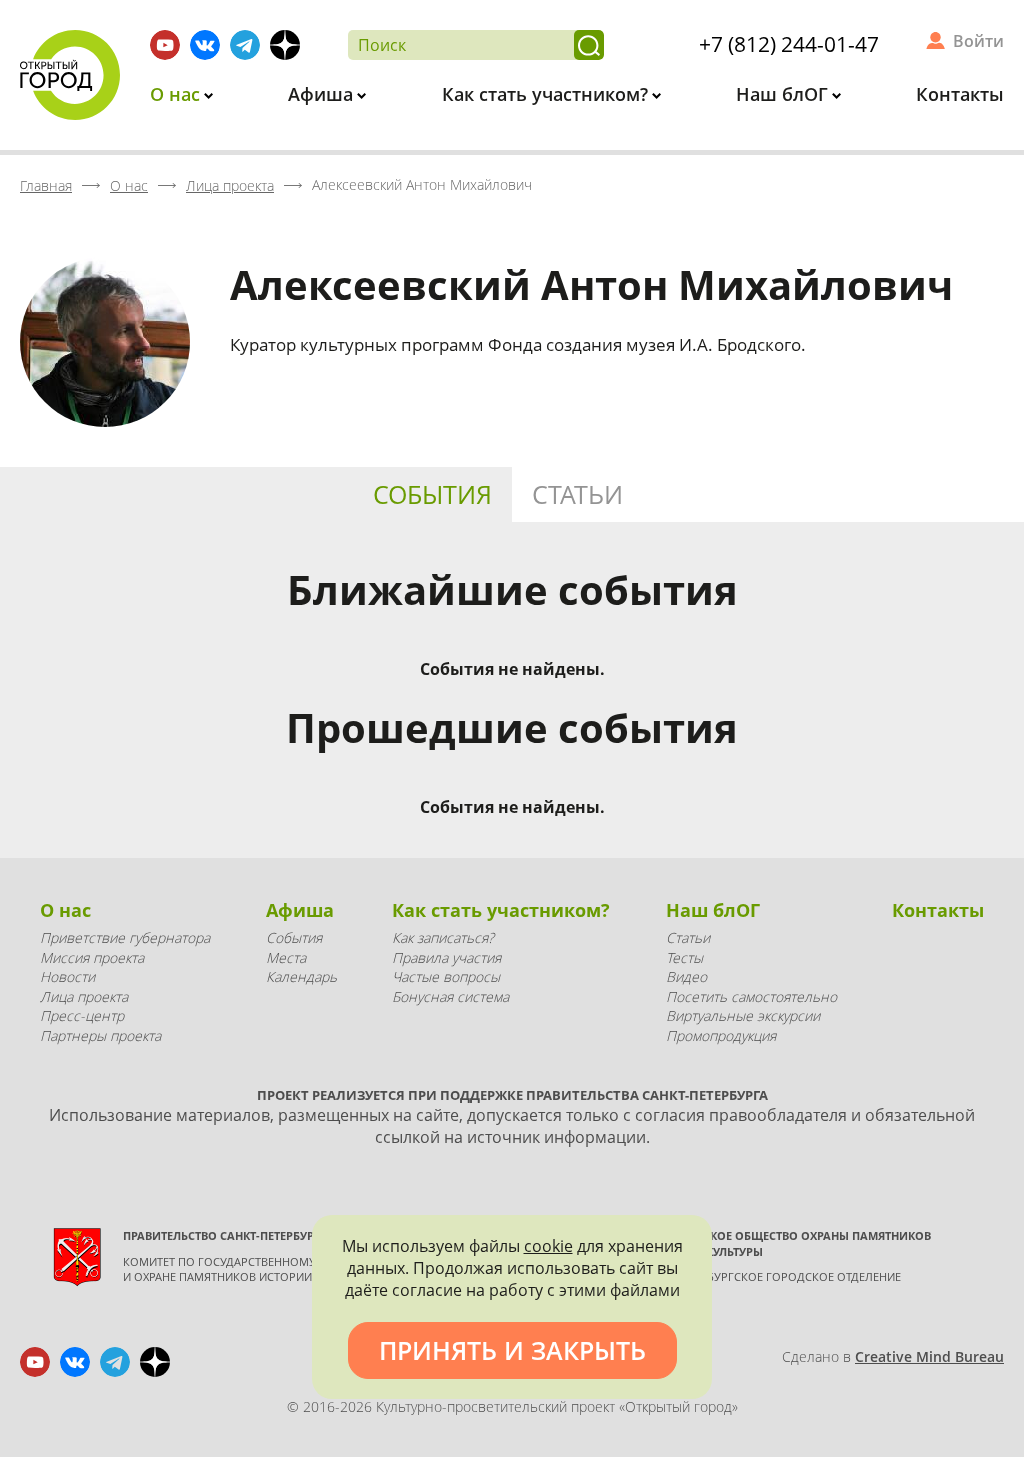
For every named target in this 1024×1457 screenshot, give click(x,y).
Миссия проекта (92, 957)
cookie (548, 1246)
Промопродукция (721, 1035)
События (432, 494)
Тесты (684, 957)
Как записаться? (443, 937)
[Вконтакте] (205, 45)
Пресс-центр (82, 1015)
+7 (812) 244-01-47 (789, 44)
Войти (978, 41)
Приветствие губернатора (125, 937)
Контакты (960, 94)
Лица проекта (84, 996)
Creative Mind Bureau (929, 1356)
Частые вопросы (446, 976)
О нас (177, 94)
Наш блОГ (784, 94)
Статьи (577, 494)
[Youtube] (165, 45)
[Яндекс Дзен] (285, 45)
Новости (67, 976)
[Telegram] (245, 45)
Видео (686, 976)
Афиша (323, 94)
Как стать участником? (547, 94)
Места (286, 957)
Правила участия (446, 957)
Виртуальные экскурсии (743, 1015)
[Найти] (589, 45)
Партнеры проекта (100, 1035)
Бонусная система (450, 996)
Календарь (301, 976)
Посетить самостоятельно (751, 996)
